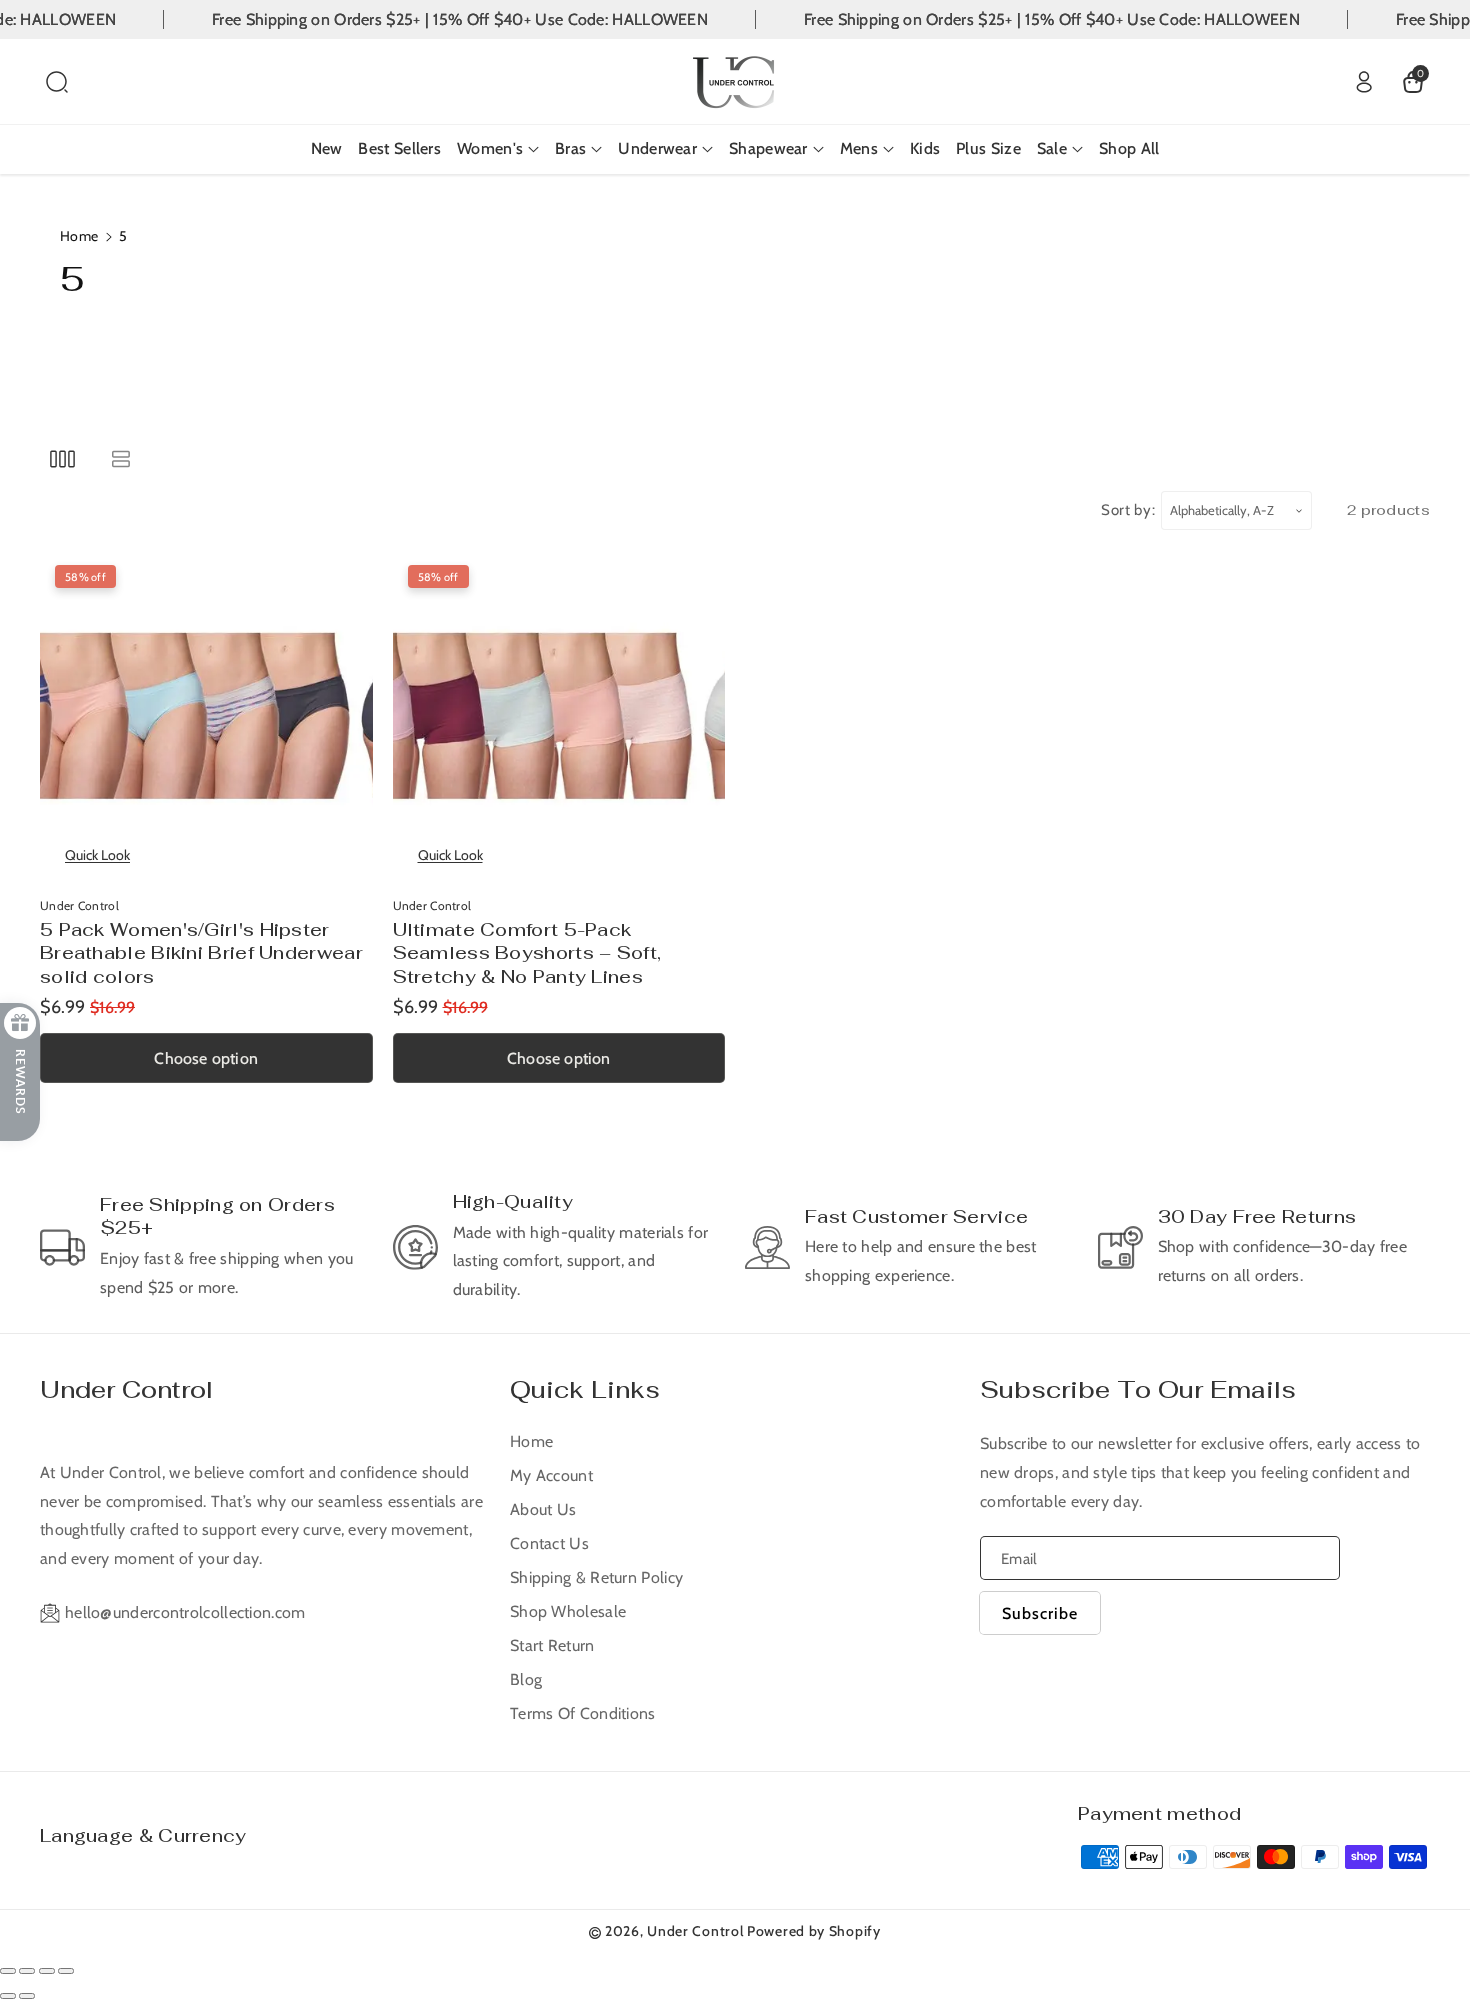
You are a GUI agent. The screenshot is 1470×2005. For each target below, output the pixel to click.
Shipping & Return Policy (596, 1577)
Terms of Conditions (583, 1713)
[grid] (62, 458)
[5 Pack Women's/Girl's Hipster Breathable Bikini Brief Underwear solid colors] (206, 716)
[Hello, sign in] (1364, 82)
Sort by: (1128, 510)
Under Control (126, 1389)
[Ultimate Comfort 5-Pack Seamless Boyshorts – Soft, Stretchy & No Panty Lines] (559, 716)
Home (79, 236)
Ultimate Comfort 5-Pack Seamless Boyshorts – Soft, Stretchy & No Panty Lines (527, 953)
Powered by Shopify (814, 1931)
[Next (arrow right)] (27, 1996)
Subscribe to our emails (1138, 1389)
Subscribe (1040, 1613)
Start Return (552, 1645)
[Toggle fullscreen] (47, 1971)
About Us (543, 1509)
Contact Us (549, 1543)
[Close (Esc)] (8, 1971)
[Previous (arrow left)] (8, 1996)
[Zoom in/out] (66, 1971)
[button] (57, 82)
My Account (551, 1475)
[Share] (27, 1971)
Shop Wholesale (568, 1611)
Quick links (585, 1389)
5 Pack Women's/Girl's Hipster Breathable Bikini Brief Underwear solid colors (201, 953)
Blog (526, 1679)
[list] (120, 458)
